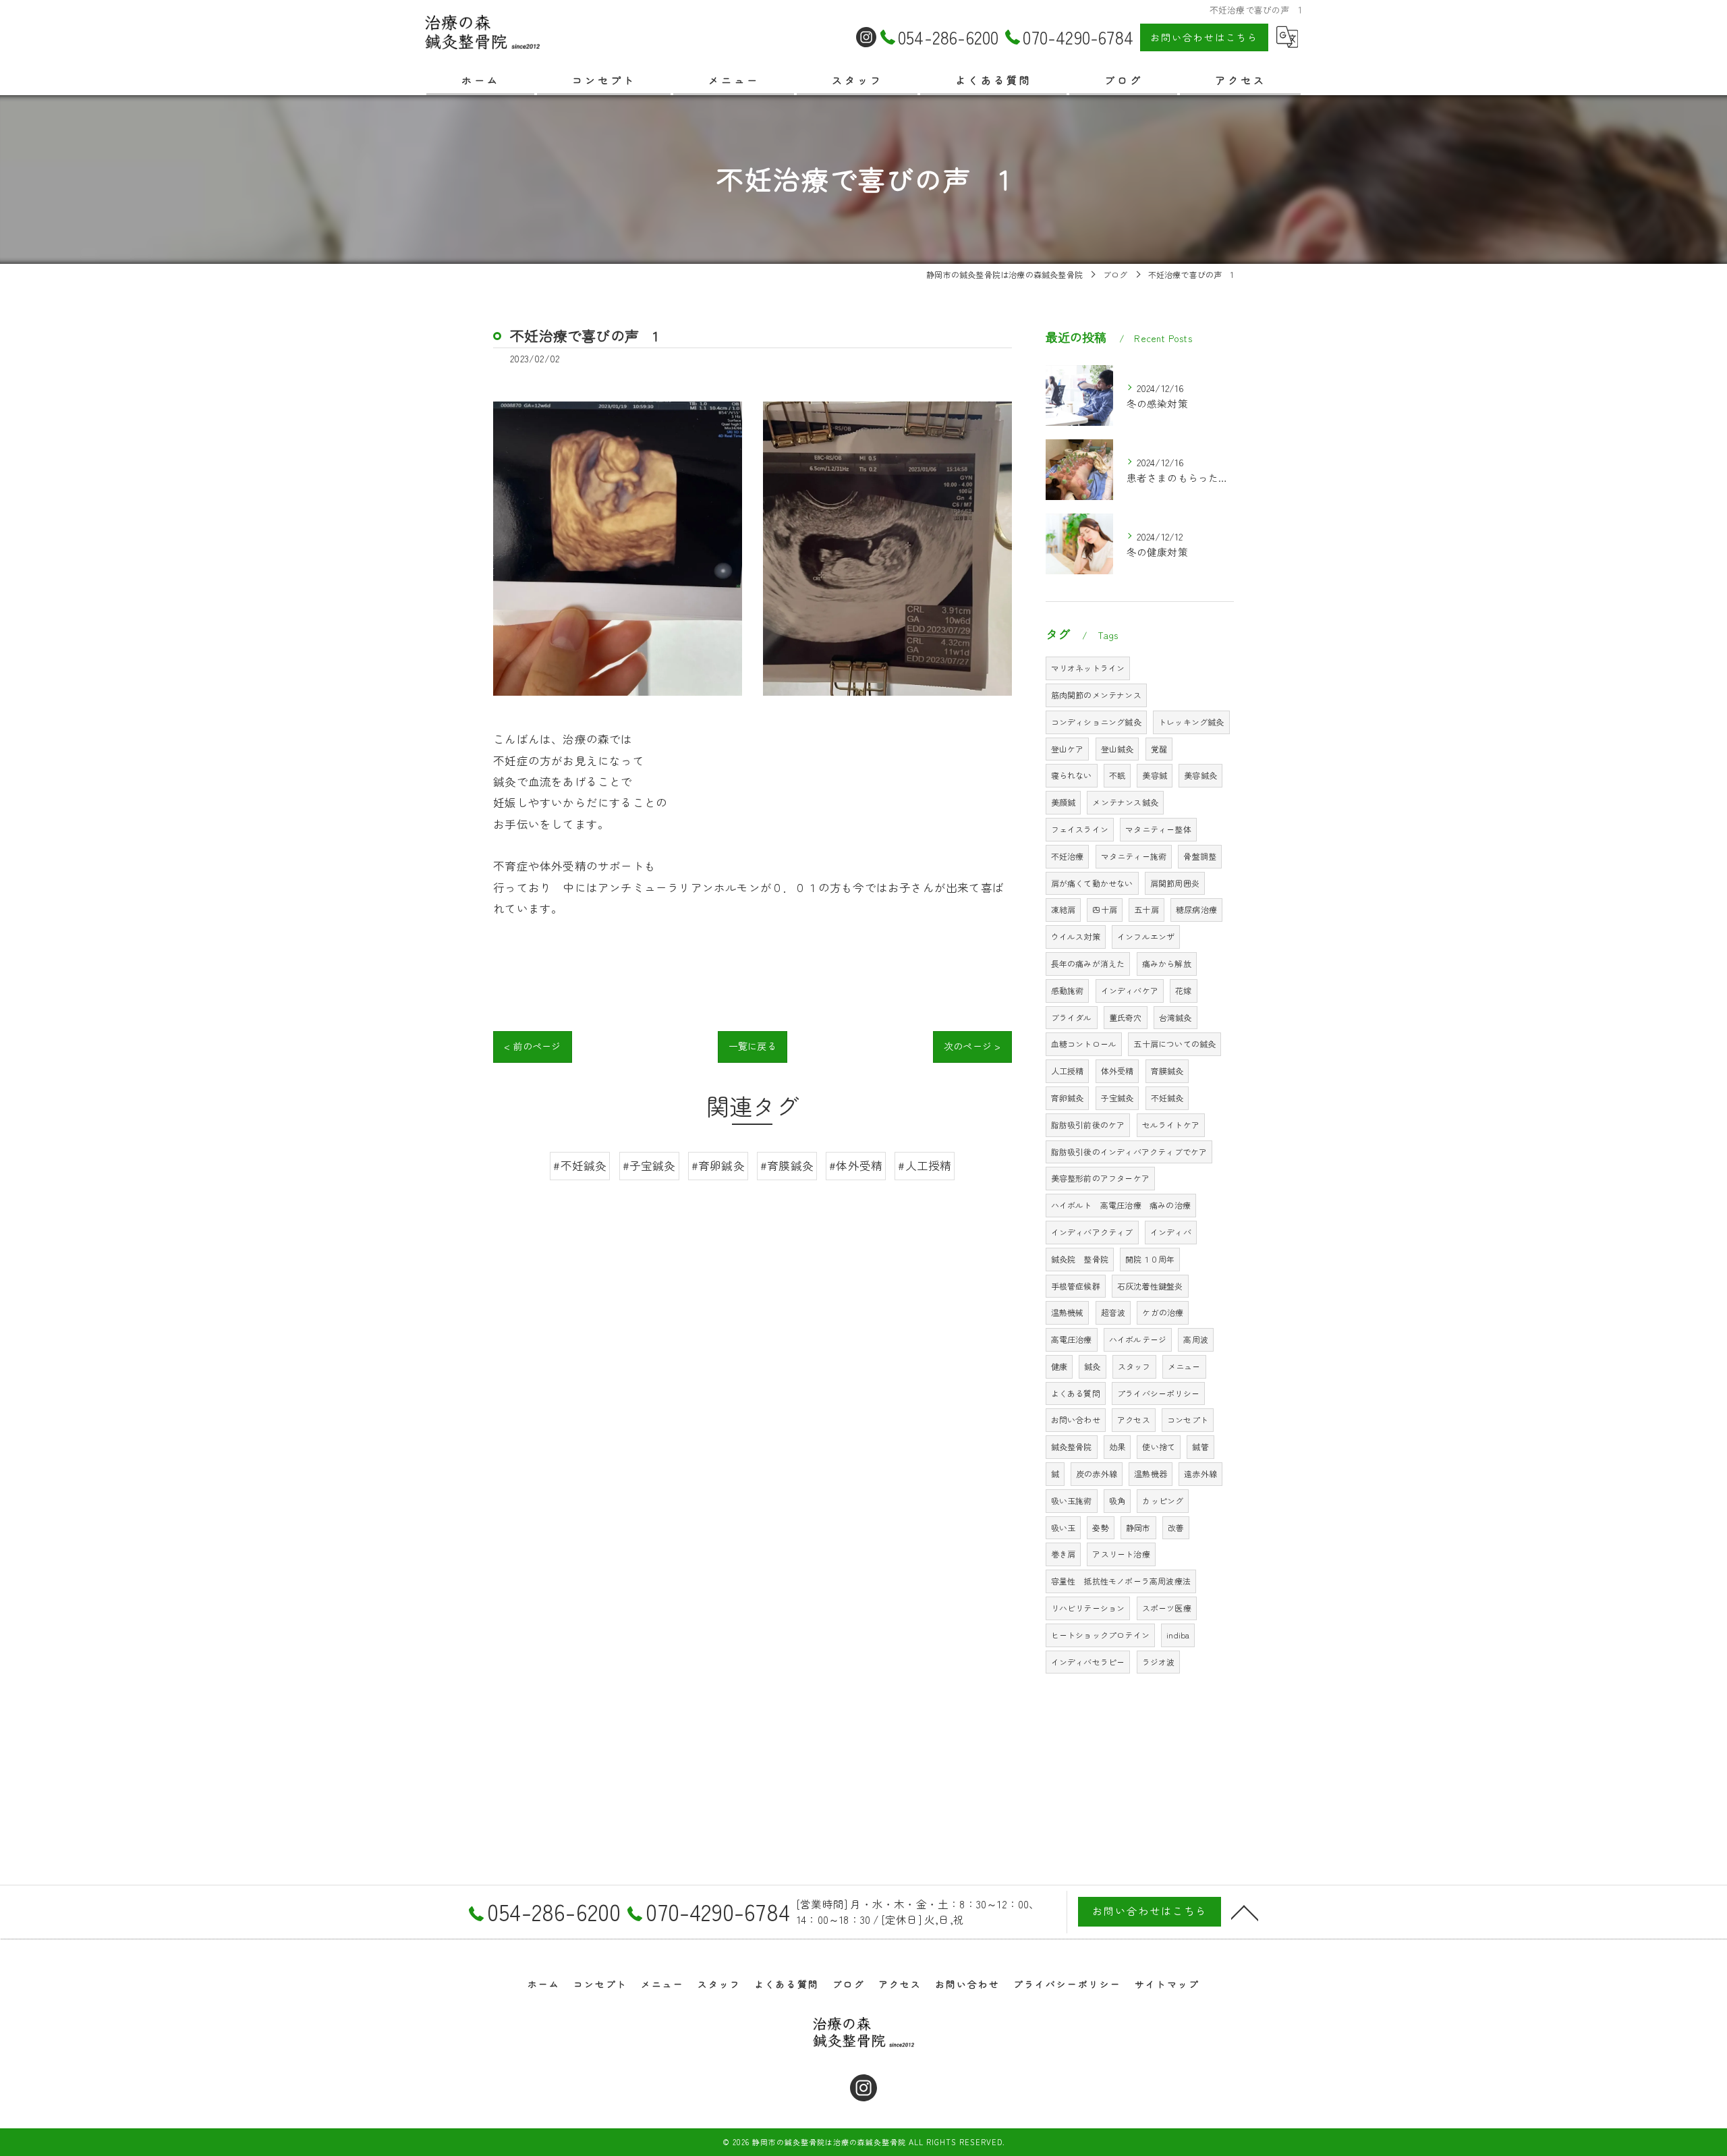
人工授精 (1068, 1071)
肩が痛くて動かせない (1092, 883)
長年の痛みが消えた (1088, 963)
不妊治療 (1068, 856)
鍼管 (1200, 1446)
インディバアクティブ (1092, 1232)
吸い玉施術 (1072, 1500)
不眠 (1117, 775)
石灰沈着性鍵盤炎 (1150, 1286)
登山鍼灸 (1117, 749)
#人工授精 (925, 1165)
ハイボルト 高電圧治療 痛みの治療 (1121, 1205)
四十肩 (1105, 909)
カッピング (1163, 1500)
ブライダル (1072, 1017)
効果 (1117, 1446)
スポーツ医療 (1167, 1608)
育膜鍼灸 (1167, 1071)
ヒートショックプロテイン (1100, 1635)
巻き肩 (1064, 1554)
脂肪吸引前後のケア (1088, 1125)
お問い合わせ (1076, 1419)
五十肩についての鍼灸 (1174, 1044)
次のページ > (972, 1046)
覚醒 (1159, 749)
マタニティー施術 (1134, 856)
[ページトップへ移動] (1245, 1912)
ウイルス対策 (1076, 936)
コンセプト (1188, 1419)
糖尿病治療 (1196, 909)
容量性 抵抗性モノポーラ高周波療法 (1121, 1581)
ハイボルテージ (1138, 1339)
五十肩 (1146, 909)
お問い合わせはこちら (1204, 37)
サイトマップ (1167, 1984)
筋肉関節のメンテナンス (1096, 695)
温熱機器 (1151, 1473)
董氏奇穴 (1126, 1017)
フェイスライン (1080, 829)
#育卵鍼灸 (718, 1165)
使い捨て (1159, 1446)
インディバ (1171, 1232)
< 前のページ (532, 1046)
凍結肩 (1064, 909)
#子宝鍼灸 (649, 1165)
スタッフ (1134, 1366)
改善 (1176, 1527)
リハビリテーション (1088, 1608)
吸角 (1117, 1500)
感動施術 (1068, 990)
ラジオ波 (1159, 1662)
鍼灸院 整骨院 (1080, 1259)
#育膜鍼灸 (787, 1165)
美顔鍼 (1064, 802)
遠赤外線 (1200, 1473)
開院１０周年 (1150, 1259)
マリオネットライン (1088, 668)
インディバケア (1130, 990)
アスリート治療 (1121, 1554)
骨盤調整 (1200, 856)
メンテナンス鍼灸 (1125, 802)
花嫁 (1183, 990)
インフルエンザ (1146, 936)
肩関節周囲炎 (1175, 883)
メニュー (1184, 1366)
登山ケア (1068, 749)
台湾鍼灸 (1176, 1017)
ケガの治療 (1163, 1312)
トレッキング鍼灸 (1191, 722)
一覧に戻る (753, 1046)
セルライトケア (1171, 1125)
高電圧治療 (1072, 1339)
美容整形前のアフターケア (1100, 1178)
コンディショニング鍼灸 (1096, 722)
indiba (1178, 1635)
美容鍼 (1155, 775)
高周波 (1196, 1339)
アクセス (1134, 1419)
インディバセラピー (1088, 1662)
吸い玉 (1064, 1527)
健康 (1059, 1366)
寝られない (1072, 775)
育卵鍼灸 (1068, 1098)
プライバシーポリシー (1158, 1393)
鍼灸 (1092, 1366)
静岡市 (1138, 1527)
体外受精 (1117, 1071)
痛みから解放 (1167, 963)
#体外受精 (856, 1165)
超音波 (1113, 1312)
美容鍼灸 (1200, 775)
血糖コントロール (1084, 1044)
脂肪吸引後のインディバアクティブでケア (1129, 1152)
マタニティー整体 (1158, 829)
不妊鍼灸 (1167, 1098)
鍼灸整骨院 (1072, 1446)
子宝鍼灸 (1117, 1098)
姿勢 (1100, 1527)
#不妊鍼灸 (580, 1165)
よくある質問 (1076, 1393)
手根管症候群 (1076, 1286)
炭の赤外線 (1097, 1473)
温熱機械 (1068, 1312)
